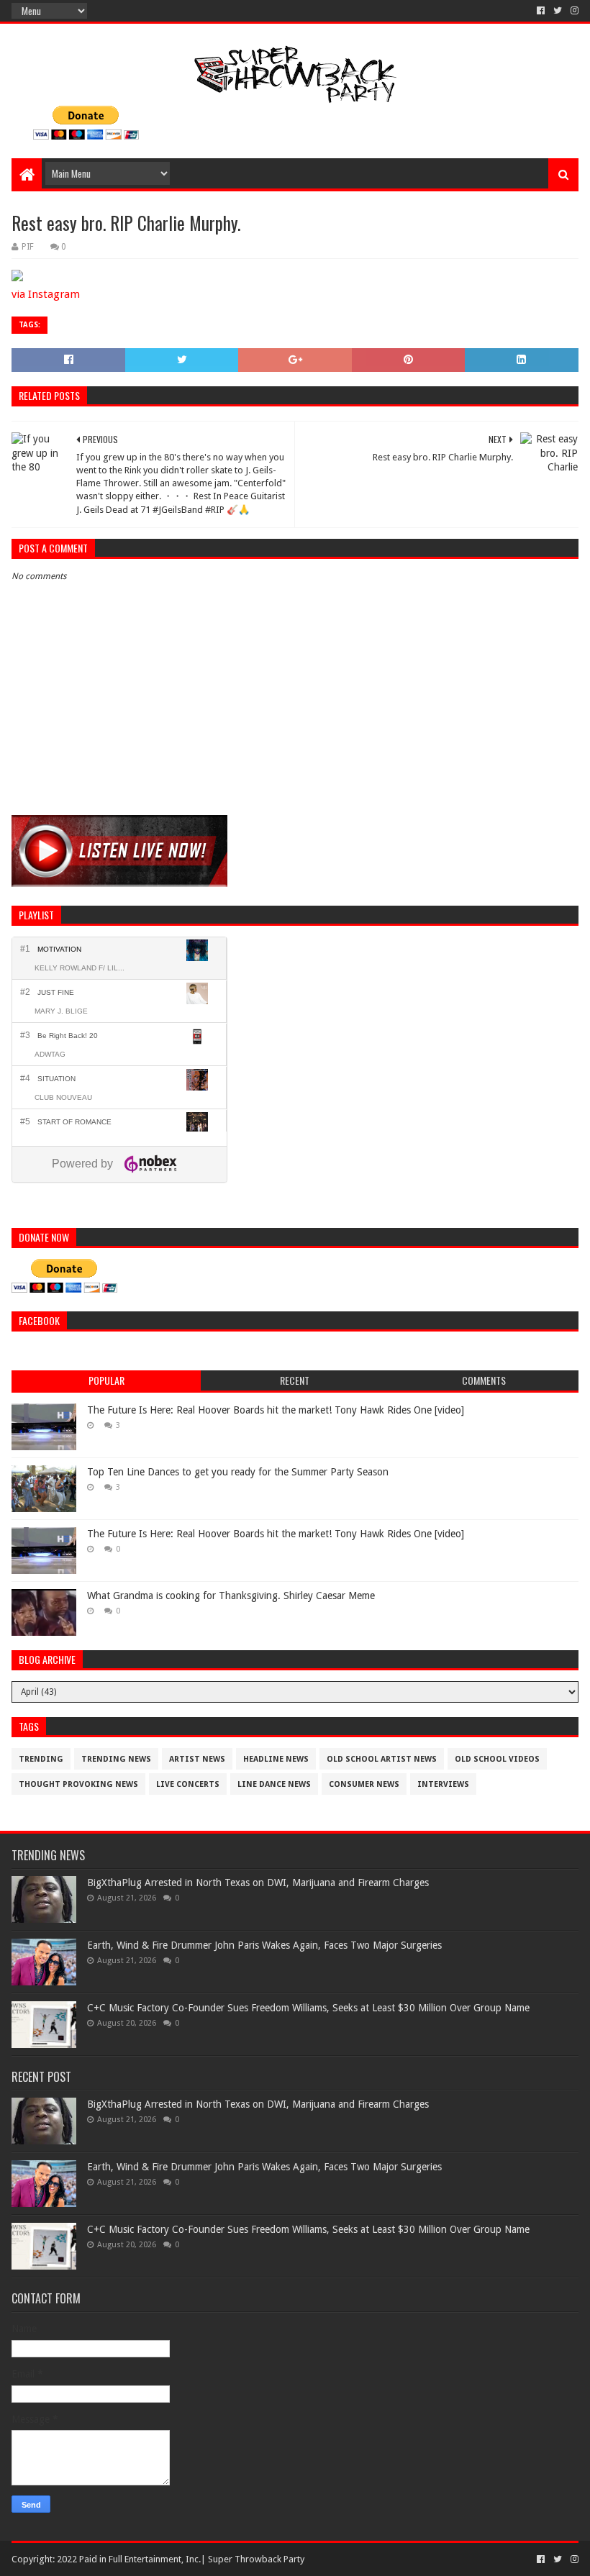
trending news (116, 1759)
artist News (197, 1759)
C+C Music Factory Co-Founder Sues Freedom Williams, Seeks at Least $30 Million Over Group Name (308, 2008)
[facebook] (541, 11)
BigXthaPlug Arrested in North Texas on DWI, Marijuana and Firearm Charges (258, 1883)
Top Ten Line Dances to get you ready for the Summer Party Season (238, 1472)
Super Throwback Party (256, 2559)
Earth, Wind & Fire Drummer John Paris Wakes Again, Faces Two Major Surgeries (264, 1945)
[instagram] (573, 11)
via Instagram (46, 294)
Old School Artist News (382, 1759)
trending (41, 1759)
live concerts (188, 1784)
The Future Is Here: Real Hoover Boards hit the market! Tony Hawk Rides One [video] (276, 1410)
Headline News (276, 1759)
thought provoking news (78, 1784)
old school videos (497, 1759)
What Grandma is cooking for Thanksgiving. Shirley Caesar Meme (231, 1596)
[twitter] (558, 11)
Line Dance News (274, 1784)
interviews (443, 1784)
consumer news (364, 1784)
